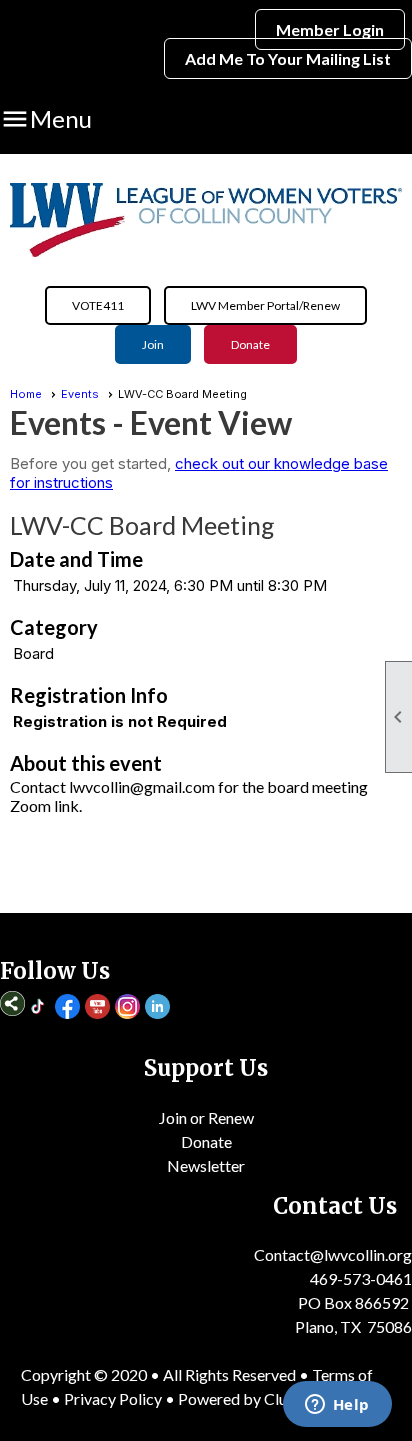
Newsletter (206, 1165)
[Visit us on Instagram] (127, 1008)
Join (153, 344)
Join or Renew (206, 1117)
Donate (250, 344)
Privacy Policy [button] (113, 1398)
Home (26, 394)
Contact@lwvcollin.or (328, 1254)
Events (80, 394)
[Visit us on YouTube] (97, 1008)
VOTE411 (98, 305)
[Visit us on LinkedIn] (157, 1008)
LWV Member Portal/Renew (265, 305)
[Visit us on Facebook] (67, 1008)
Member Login (330, 29)
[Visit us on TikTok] (37, 1008)
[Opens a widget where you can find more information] (337, 1406)
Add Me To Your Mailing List (288, 58)
